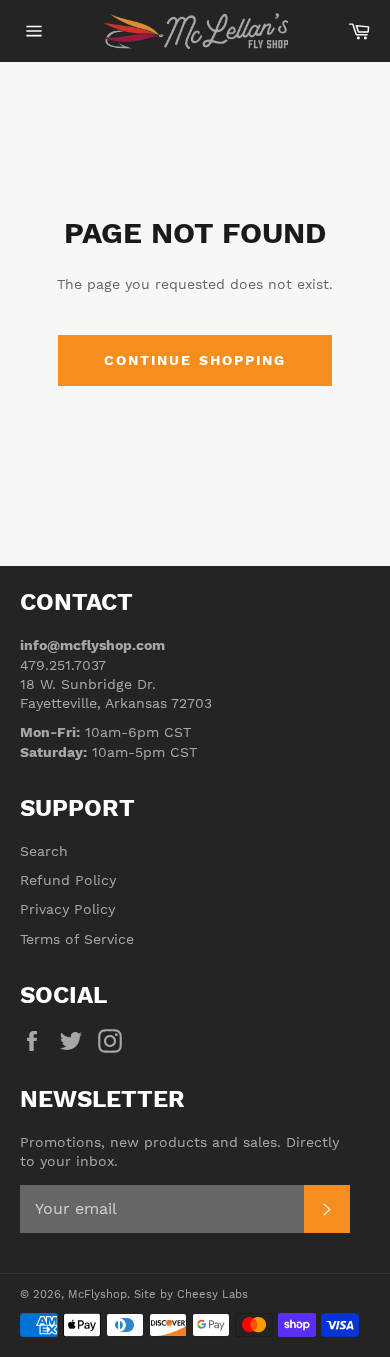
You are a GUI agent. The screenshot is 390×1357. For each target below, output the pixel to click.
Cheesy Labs (212, 1294)
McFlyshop (97, 1294)
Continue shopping (195, 360)
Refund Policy (68, 880)
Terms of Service (77, 939)
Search (44, 851)
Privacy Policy (67, 909)
